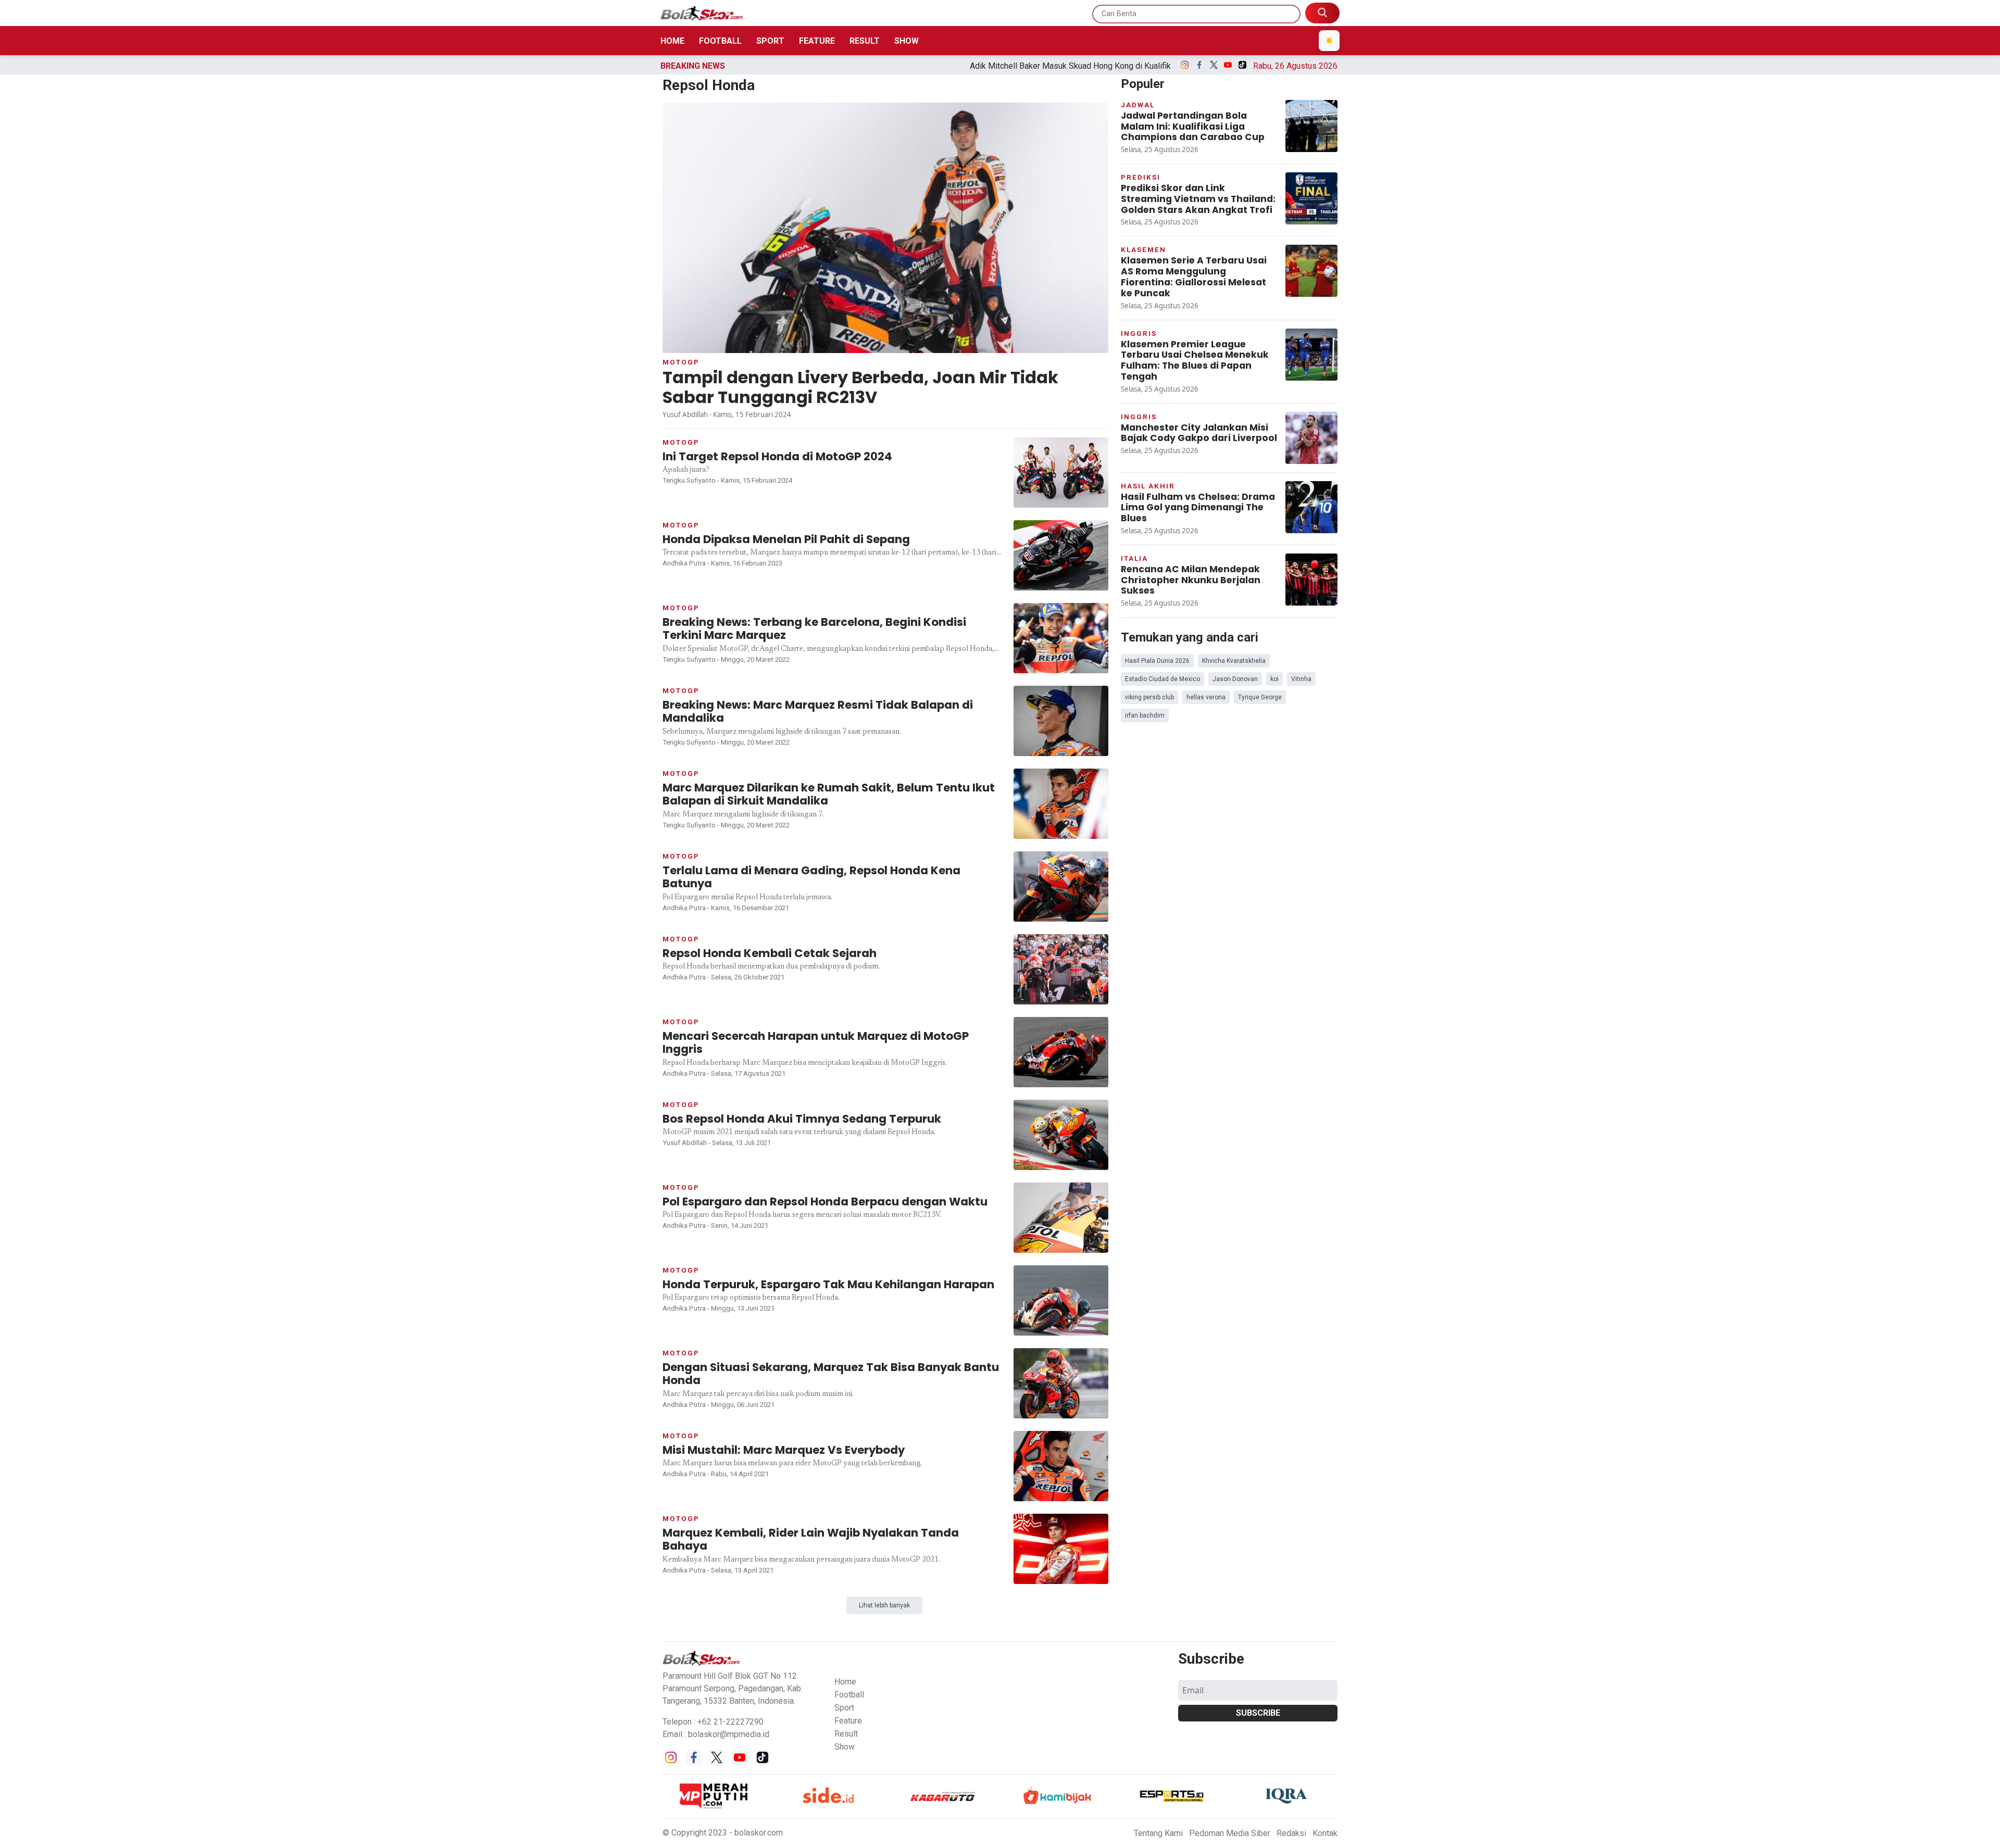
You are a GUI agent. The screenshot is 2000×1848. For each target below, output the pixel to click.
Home (672, 41)
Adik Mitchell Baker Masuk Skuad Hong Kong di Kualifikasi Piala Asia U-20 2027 (945, 66)
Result (865, 41)
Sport (770, 41)
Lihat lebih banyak (884, 1605)
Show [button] (845, 1747)
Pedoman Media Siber (1230, 1833)
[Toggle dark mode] (1329, 41)
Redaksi (1291, 1833)
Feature (817, 41)
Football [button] (849, 1695)
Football (720, 41)
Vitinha (1301, 679)
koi (1274, 679)
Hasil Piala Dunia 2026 (1157, 661)
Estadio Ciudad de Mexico (1162, 679)
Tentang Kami (1158, 1833)
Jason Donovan (1235, 679)
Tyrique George (1260, 697)
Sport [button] (844, 1708)
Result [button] (846, 1734)
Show (907, 41)
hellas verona (1206, 697)
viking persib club (1149, 697)
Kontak (1325, 1833)
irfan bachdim (1145, 715)
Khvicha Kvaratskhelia (1234, 661)
